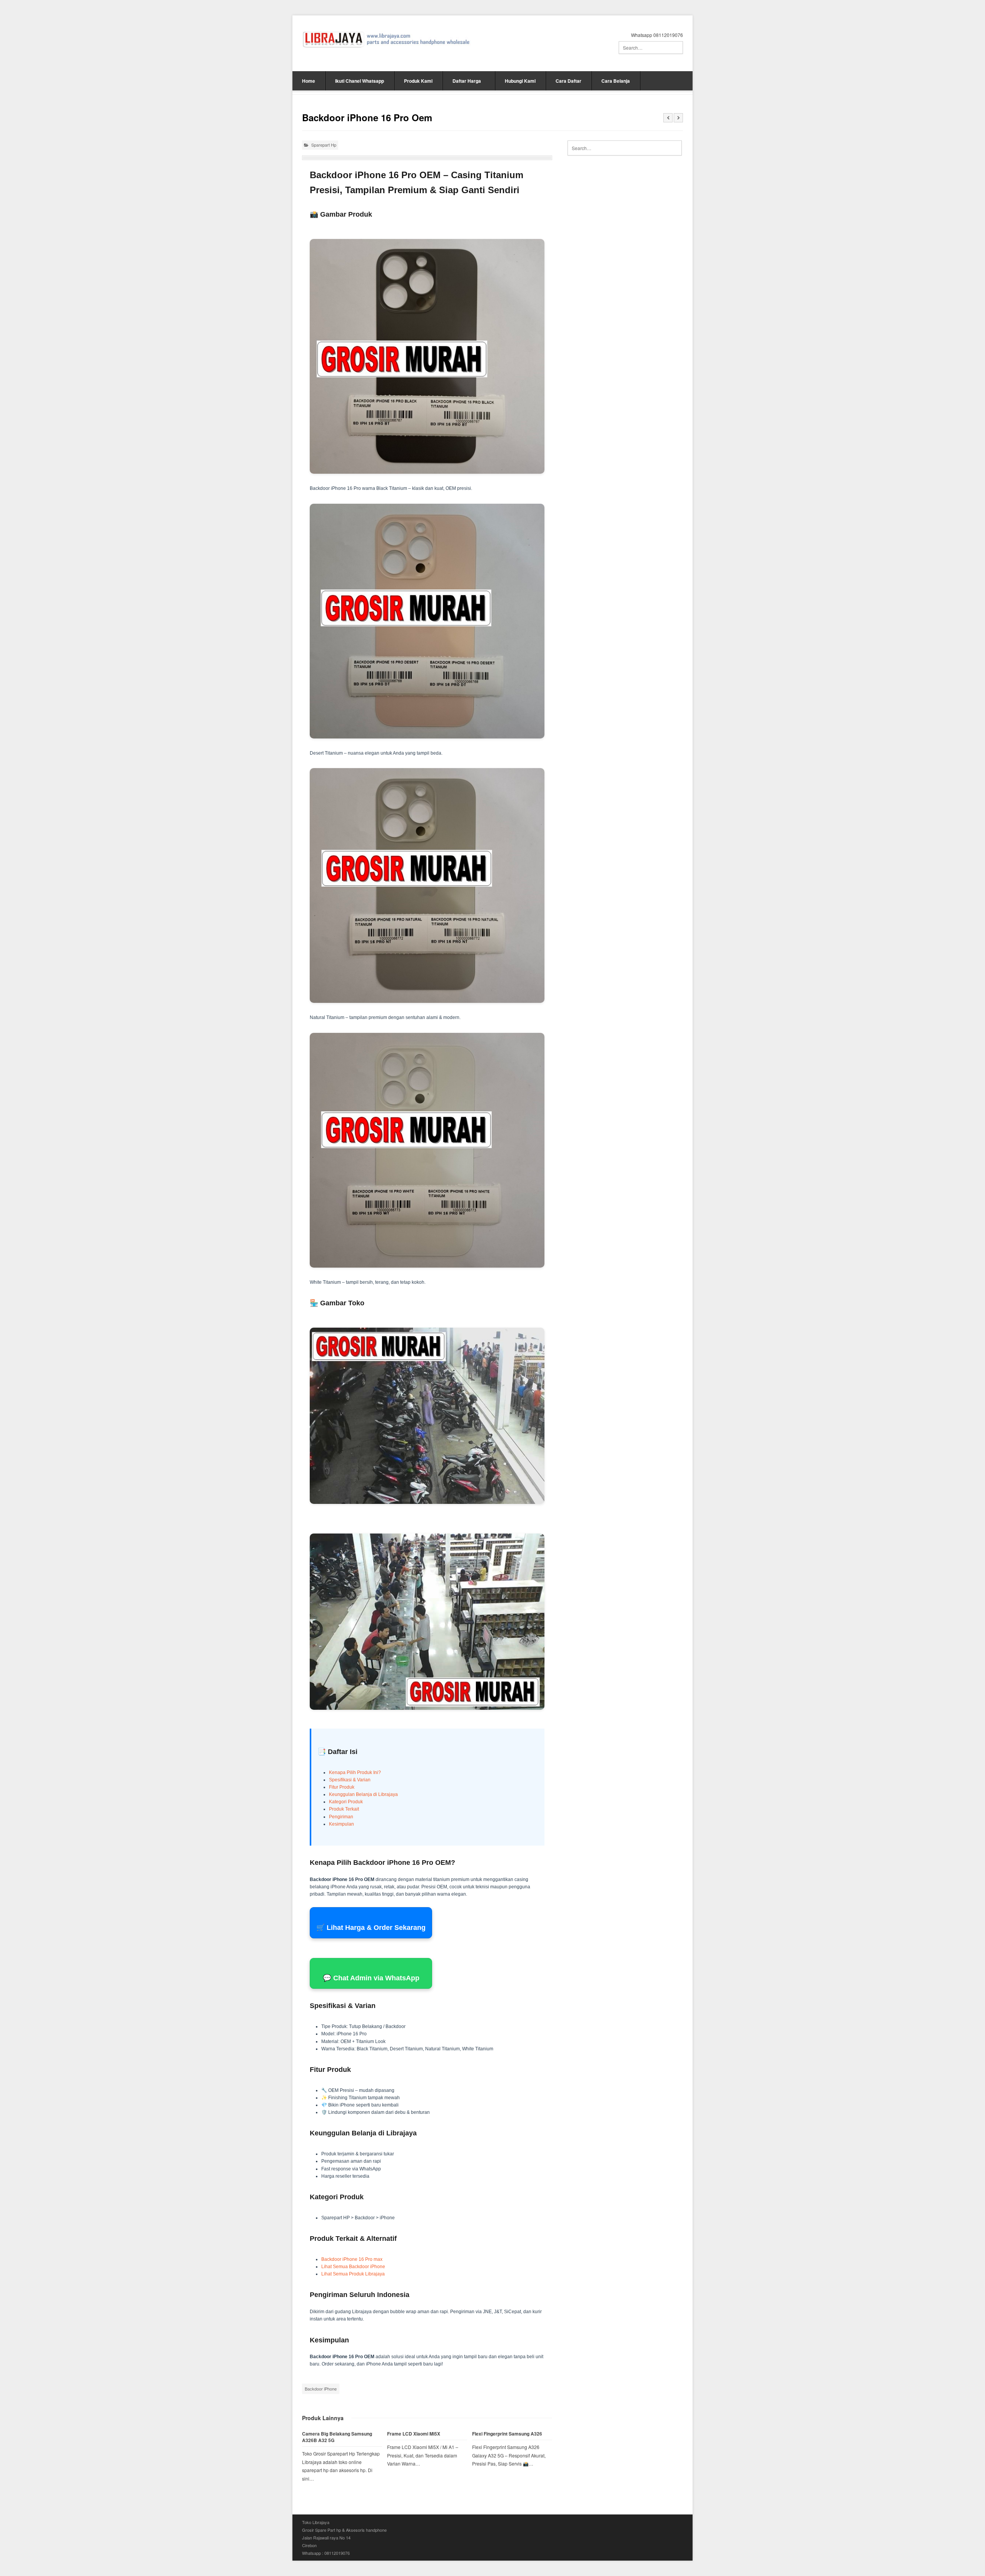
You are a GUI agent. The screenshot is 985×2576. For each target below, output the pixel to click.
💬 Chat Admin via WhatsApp (371, 1978)
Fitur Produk (342, 1787)
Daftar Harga (467, 81)
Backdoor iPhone (321, 2389)
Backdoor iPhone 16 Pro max (352, 2259)
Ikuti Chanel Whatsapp (360, 81)
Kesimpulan (341, 1824)
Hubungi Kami (520, 81)
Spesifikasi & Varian (350, 1780)
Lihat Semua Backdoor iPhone (353, 2267)
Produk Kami (418, 81)
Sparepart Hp (324, 145)
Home (309, 81)
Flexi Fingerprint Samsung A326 (507, 2434)
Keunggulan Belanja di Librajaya (363, 1794)
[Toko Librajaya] (386, 39)
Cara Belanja (616, 81)
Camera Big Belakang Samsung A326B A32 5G (337, 2437)
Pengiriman (341, 1817)
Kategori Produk (346, 1802)
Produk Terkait (344, 1809)
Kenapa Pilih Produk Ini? (355, 1772)
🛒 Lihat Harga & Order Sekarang (371, 1928)
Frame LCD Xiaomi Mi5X (414, 2434)
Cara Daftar (568, 81)
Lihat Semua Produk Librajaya (353, 2274)
